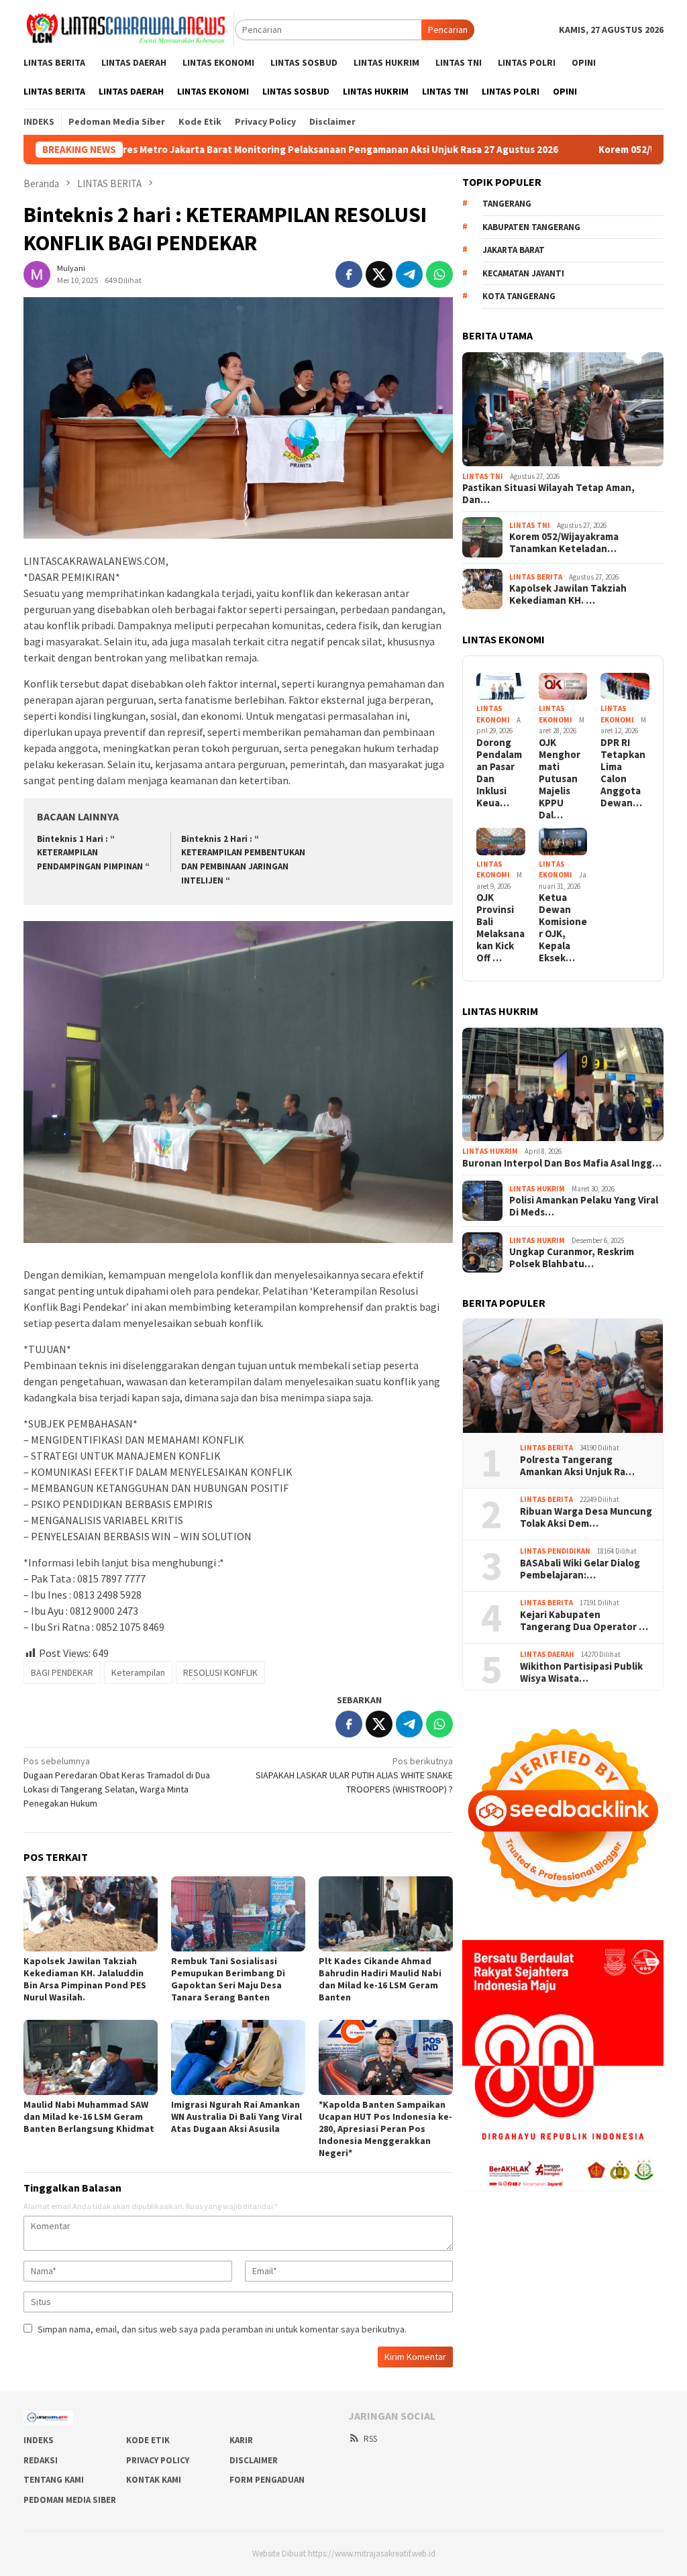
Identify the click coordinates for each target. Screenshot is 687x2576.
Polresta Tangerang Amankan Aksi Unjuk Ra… (577, 1466)
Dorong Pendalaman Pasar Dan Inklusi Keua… (499, 773)
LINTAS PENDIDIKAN (555, 1551)
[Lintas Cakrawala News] (129, 29)
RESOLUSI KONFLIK (220, 1672)
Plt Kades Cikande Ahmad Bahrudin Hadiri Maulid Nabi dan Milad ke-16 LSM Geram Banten (380, 1979)
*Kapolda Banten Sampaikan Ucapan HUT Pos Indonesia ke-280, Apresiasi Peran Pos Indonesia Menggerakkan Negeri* (385, 2129)
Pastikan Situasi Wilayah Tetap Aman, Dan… (548, 494)
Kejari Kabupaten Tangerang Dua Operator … (584, 1621)
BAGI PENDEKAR (62, 1672)
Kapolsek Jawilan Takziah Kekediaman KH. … (568, 594)
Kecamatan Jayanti (523, 273)
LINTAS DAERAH (547, 1654)
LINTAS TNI (483, 476)
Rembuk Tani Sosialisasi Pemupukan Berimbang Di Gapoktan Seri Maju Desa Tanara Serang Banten (228, 1979)
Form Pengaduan (267, 2480)
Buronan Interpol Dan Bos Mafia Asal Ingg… (562, 1163)
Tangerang (507, 204)
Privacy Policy (158, 2460)
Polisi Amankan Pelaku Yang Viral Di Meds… (584, 1206)
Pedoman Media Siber (70, 2500)
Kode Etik (148, 2440)
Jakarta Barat (514, 250)
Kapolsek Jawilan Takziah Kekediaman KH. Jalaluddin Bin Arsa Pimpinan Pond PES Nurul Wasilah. (85, 1979)
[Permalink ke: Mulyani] (37, 273)
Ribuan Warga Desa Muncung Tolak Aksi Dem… (586, 1517)
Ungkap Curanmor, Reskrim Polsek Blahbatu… (572, 1258)
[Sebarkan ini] (349, 274)
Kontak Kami (154, 2480)
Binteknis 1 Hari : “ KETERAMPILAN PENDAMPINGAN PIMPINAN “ (93, 853)
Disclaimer (254, 2460)
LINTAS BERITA (536, 577)
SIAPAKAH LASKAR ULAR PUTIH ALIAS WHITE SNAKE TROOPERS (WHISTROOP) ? (354, 1775)
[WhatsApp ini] (439, 274)
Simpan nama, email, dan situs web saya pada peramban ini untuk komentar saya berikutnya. (222, 2329)
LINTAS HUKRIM (490, 1151)
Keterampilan (138, 1672)
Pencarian (448, 30)
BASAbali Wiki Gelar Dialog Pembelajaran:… (580, 1569)
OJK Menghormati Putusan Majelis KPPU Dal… (560, 779)
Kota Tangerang (519, 296)
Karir (241, 2440)
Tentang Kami (54, 2480)
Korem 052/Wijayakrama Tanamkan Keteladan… (564, 543)
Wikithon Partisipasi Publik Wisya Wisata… (581, 1672)
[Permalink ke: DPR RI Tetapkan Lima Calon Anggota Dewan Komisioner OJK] (625, 687)
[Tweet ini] (379, 274)
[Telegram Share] (409, 274)
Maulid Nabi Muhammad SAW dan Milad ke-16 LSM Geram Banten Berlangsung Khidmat (89, 2116)
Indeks (39, 2440)
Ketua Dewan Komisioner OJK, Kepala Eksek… (563, 928)
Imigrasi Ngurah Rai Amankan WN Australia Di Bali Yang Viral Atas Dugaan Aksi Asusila (236, 2116)
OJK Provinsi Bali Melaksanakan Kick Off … (500, 928)
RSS (370, 2439)
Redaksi (41, 2460)
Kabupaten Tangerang (531, 227)
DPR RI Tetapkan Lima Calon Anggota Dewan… (623, 773)
